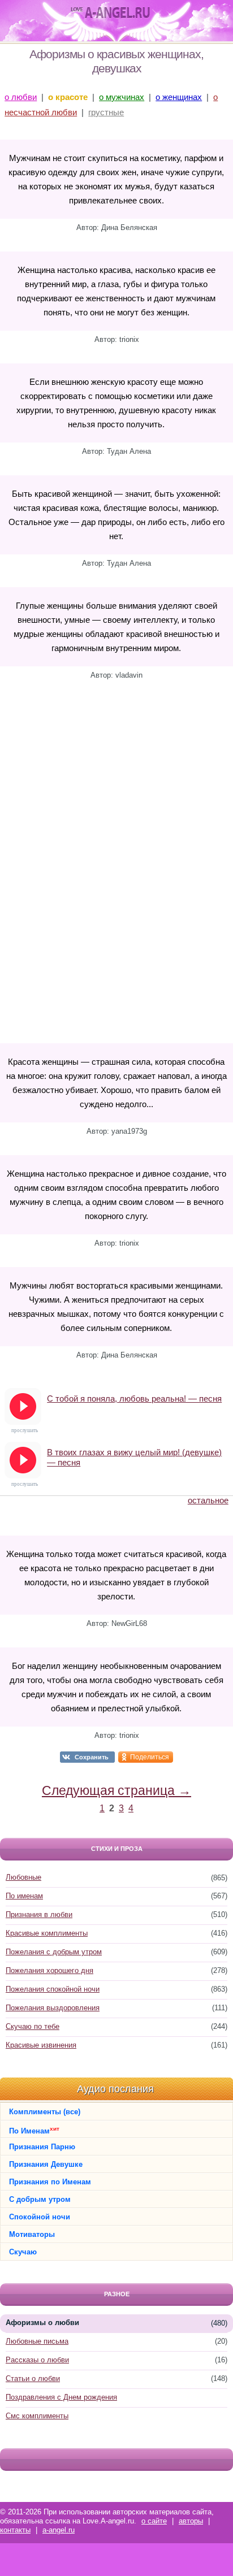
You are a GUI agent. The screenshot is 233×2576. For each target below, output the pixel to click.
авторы (191, 2521)
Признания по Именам (50, 2182)
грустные (106, 112)
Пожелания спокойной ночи (53, 1989)
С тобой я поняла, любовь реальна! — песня (134, 1398)
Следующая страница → (116, 1790)
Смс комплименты (37, 2416)
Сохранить (92, 1757)
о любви (21, 97)
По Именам (34, 2130)
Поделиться (150, 1757)
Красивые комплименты (47, 1933)
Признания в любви (39, 1914)
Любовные (23, 1877)
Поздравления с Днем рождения (61, 2397)
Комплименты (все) (45, 2112)
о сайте (154, 2521)
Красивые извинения (41, 2045)
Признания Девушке (46, 2164)
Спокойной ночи (40, 2217)
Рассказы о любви (37, 2360)
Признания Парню (42, 2147)
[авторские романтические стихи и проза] (110, 13)
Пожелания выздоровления (53, 2008)
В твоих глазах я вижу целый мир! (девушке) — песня (134, 1457)
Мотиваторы (32, 2234)
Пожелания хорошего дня (49, 1970)
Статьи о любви (33, 2378)
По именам (24, 1896)
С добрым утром (40, 2199)
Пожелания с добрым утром (54, 1952)
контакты (15, 2530)
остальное (208, 1500)
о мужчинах (122, 97)
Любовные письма (37, 2341)
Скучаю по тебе (33, 2026)
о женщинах (179, 97)
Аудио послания (115, 2089)
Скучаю (23, 2252)
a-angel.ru (59, 2530)
